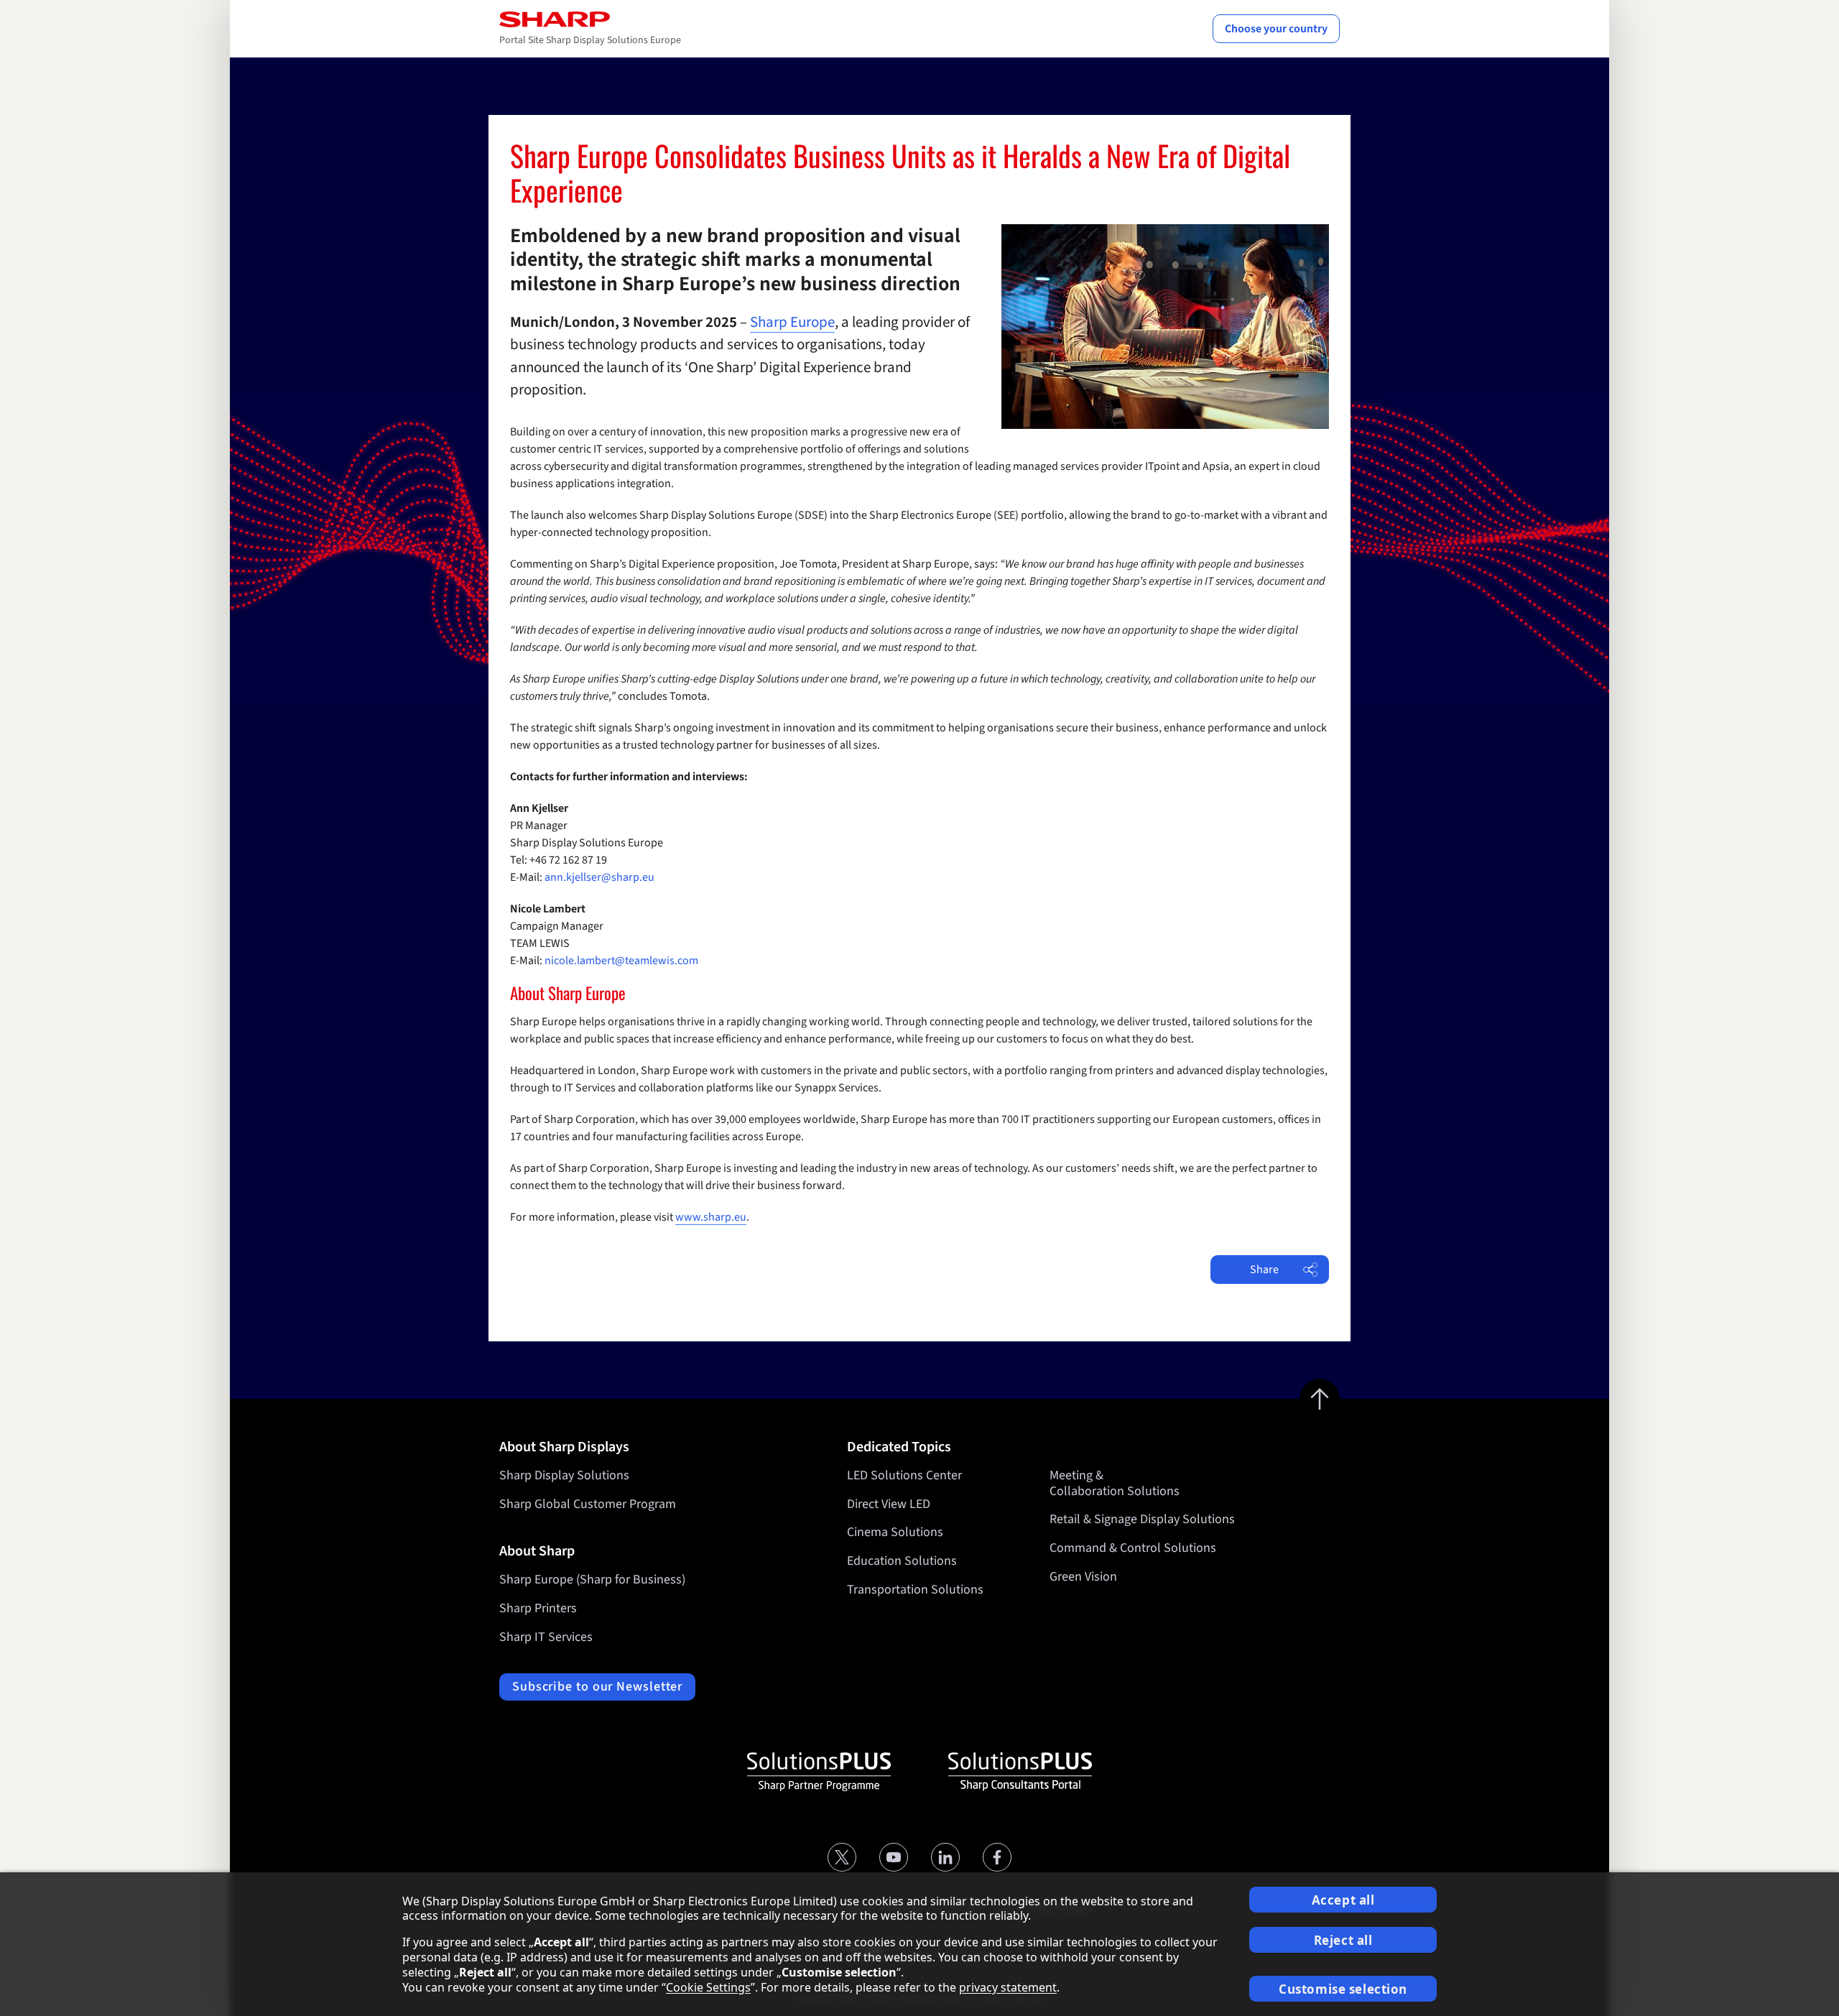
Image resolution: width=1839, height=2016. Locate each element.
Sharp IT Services (546, 1637)
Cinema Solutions (895, 1532)
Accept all (1343, 1900)
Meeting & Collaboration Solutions (1115, 1483)
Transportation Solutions (915, 1590)
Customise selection (1343, 1989)
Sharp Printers (538, 1608)
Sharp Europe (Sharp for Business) (592, 1580)
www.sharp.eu (711, 1217)
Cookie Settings (708, 1987)
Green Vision (1083, 1577)
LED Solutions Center (904, 1475)
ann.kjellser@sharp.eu (599, 877)
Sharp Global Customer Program (588, 1504)
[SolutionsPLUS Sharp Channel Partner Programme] (819, 1772)
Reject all (1343, 1940)
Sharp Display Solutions (564, 1475)
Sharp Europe (792, 322)
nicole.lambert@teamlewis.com (621, 961)
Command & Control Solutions (1133, 1548)
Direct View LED (889, 1504)
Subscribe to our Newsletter (597, 1687)
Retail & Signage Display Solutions (1142, 1519)
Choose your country (1276, 29)
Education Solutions (902, 1561)
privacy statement (1008, 1987)
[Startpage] (555, 19)
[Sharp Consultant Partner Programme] (1020, 1772)
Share (1264, 1270)
